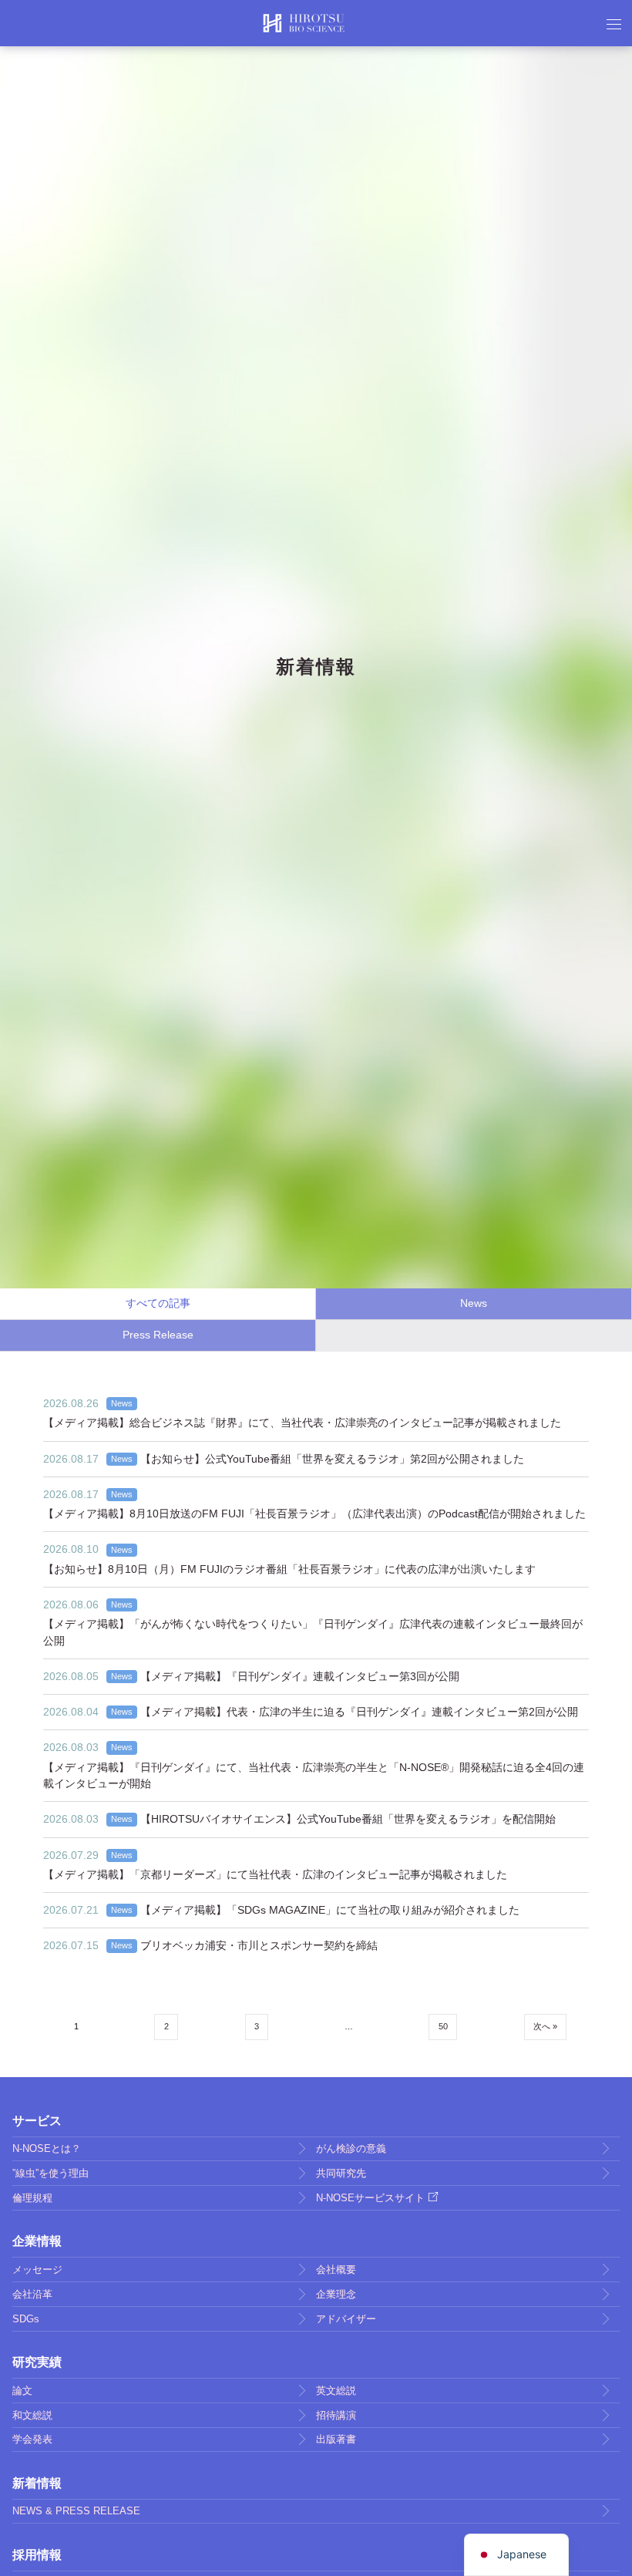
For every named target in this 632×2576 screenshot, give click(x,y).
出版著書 (336, 2439)
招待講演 (336, 2415)
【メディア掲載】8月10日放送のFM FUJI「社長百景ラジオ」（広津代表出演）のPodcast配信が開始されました (314, 1514)
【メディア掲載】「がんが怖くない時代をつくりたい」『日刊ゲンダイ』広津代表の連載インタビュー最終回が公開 (313, 1632)
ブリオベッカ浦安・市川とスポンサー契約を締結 (259, 1945)
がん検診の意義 (351, 2148)
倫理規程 (32, 2198)
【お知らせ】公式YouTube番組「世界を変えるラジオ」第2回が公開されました (332, 1459)
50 (443, 2026)
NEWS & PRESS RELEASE (76, 2511)
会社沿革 (32, 2294)
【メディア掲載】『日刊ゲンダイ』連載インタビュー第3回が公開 (300, 1676)
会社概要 (336, 2270)
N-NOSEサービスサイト (370, 2198)
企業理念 (336, 2294)
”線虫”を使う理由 (50, 2173)
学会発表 (32, 2439)
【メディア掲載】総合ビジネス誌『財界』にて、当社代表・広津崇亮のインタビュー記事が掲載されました (302, 1423)
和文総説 (32, 2415)
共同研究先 (341, 2173)
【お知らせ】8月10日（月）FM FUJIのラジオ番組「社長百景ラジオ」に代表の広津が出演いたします (289, 1569)
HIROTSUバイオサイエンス (304, 23)
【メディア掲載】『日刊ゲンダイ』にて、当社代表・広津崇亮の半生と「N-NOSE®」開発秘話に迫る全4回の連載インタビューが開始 (314, 1775)
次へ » (545, 2026)
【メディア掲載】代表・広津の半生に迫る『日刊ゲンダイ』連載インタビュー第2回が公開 (359, 1712)
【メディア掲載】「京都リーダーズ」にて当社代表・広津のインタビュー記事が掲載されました (275, 1874)
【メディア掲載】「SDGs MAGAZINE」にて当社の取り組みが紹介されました (330, 1910)
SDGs (26, 2319)
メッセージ (37, 2270)
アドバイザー (346, 2319)
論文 (22, 2391)
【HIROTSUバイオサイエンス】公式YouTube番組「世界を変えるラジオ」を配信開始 (348, 1819)
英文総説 (336, 2391)
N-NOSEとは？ (47, 2148)
